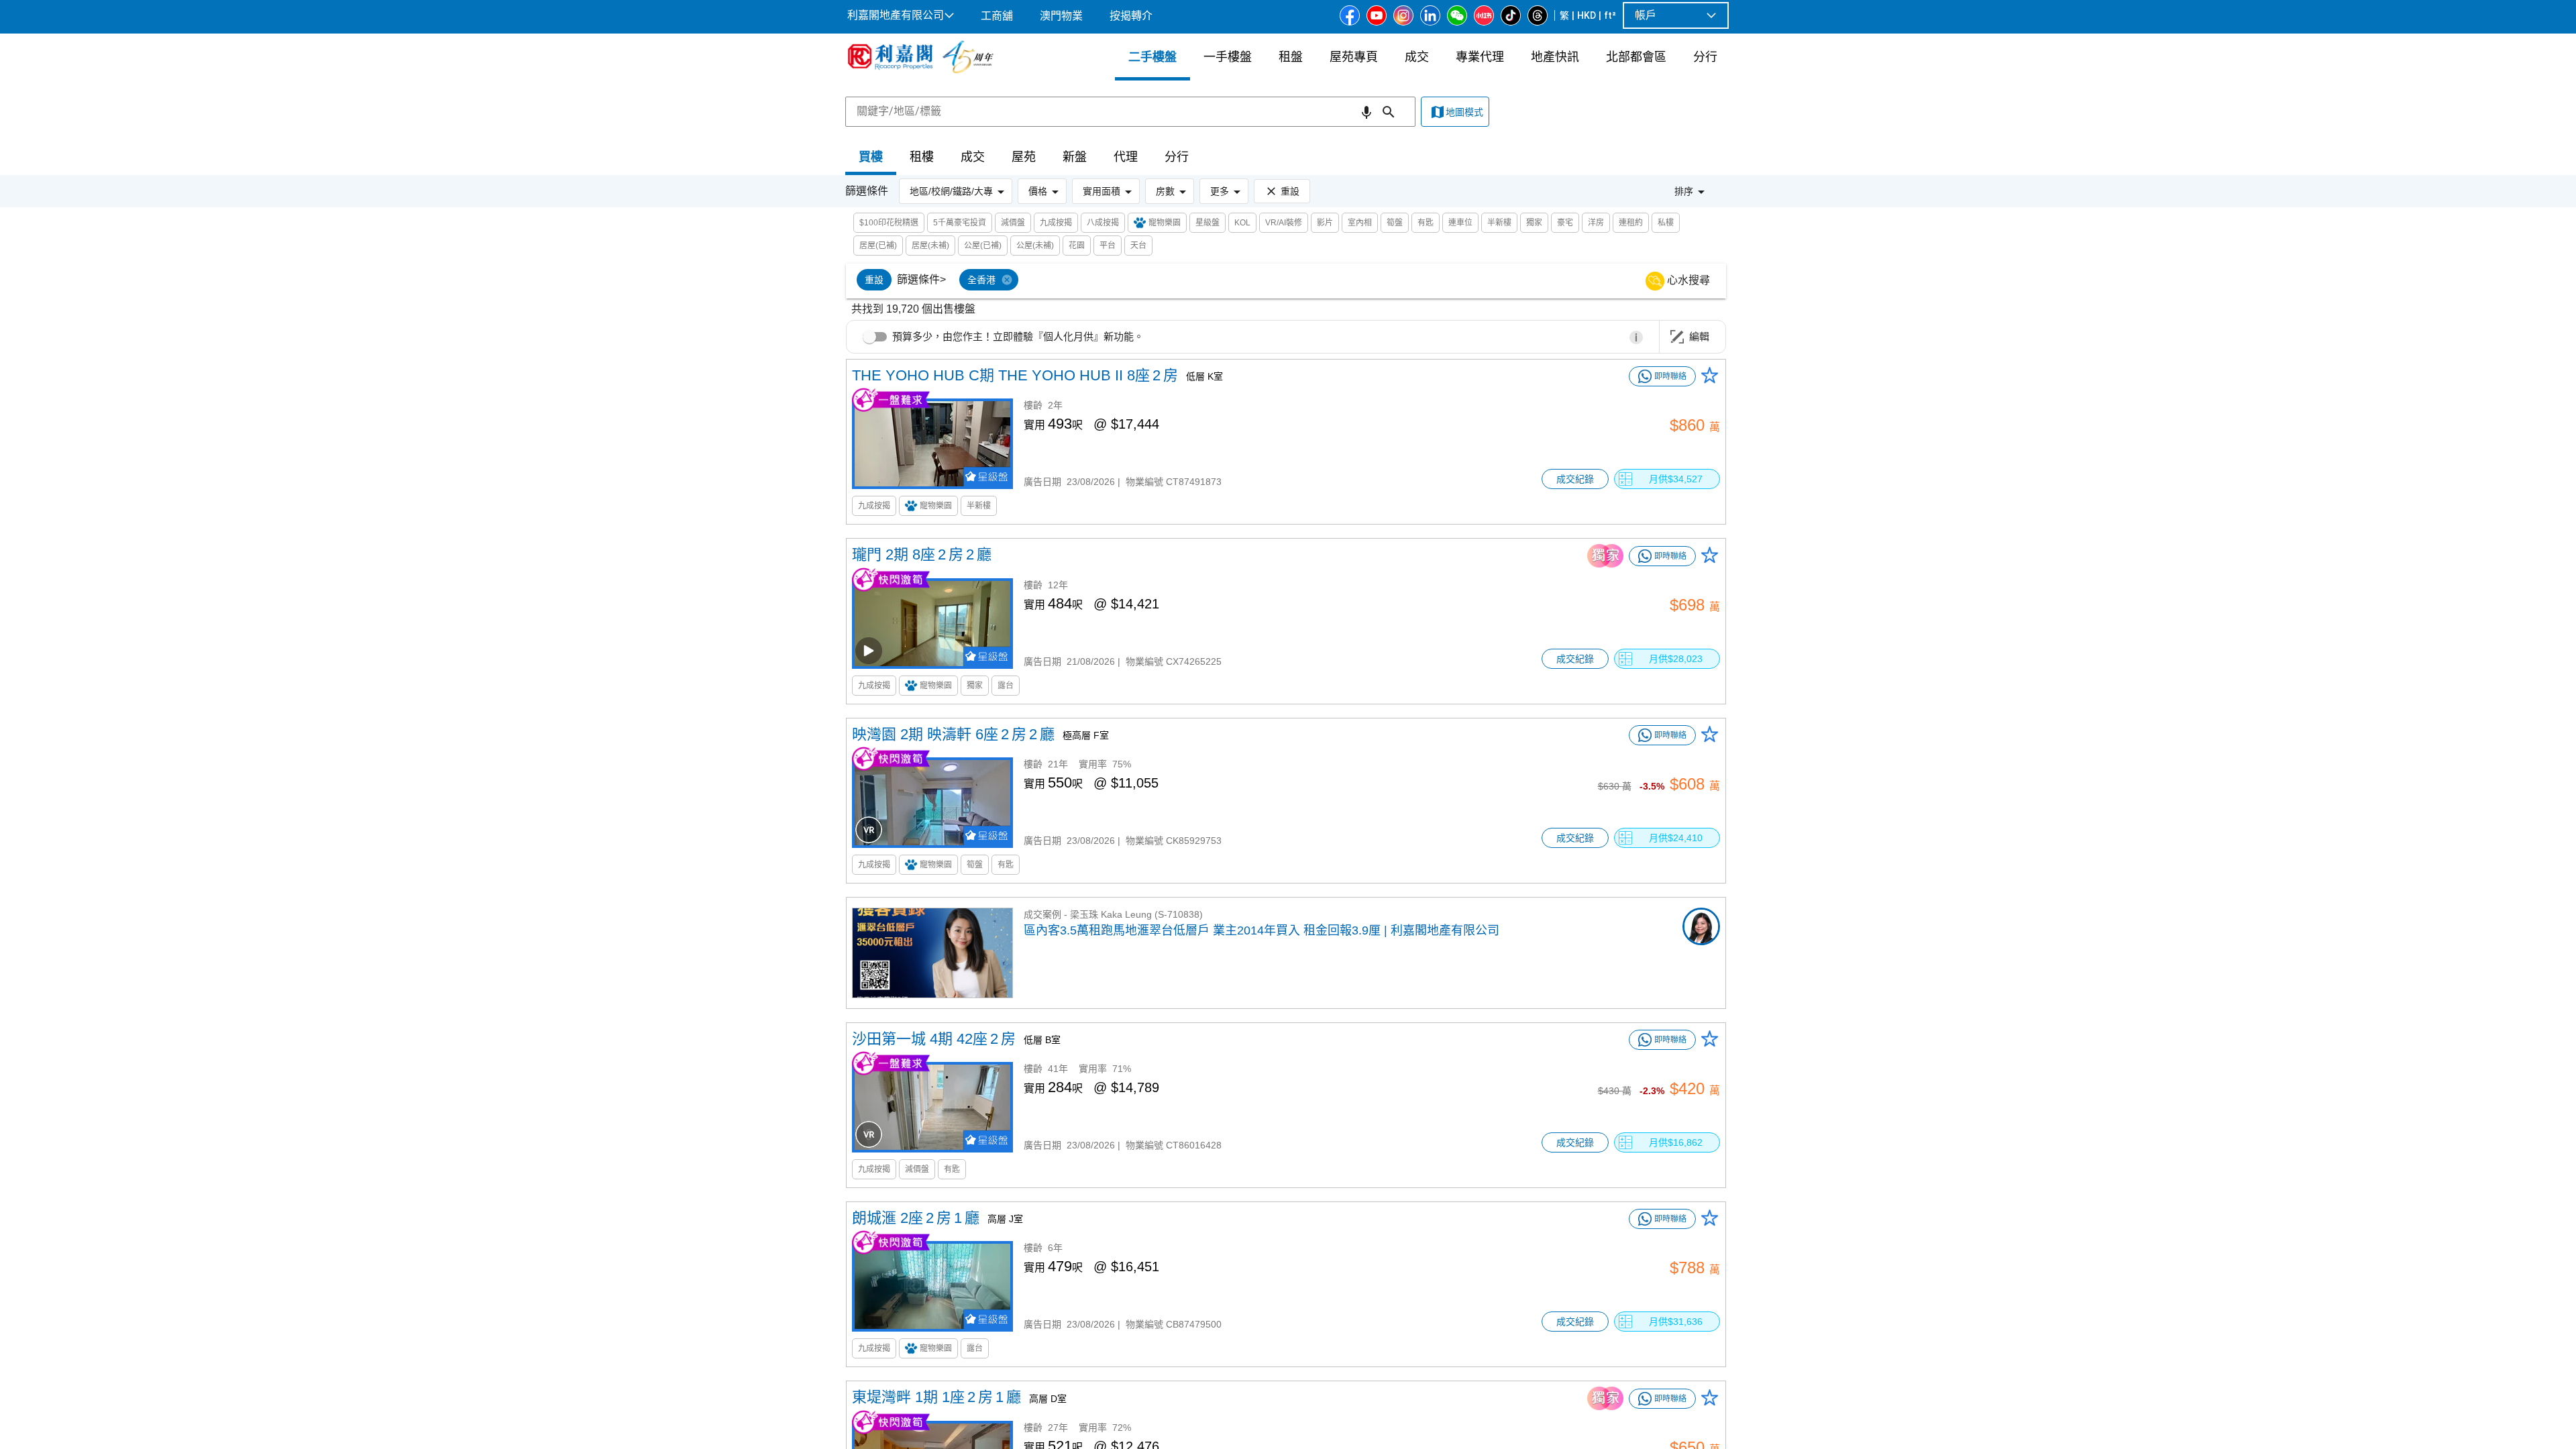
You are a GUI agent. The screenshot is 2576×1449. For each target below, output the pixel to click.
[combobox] (1130, 111)
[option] (874, 280)
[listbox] (1302, 281)
